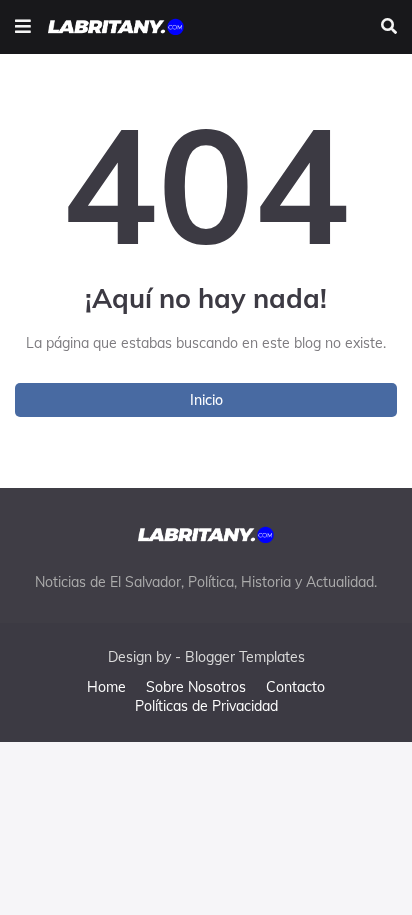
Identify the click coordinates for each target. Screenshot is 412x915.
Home (106, 687)
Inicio (206, 400)
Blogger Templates (245, 657)
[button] (23, 27)
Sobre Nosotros (196, 687)
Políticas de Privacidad (206, 706)
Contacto (295, 687)
